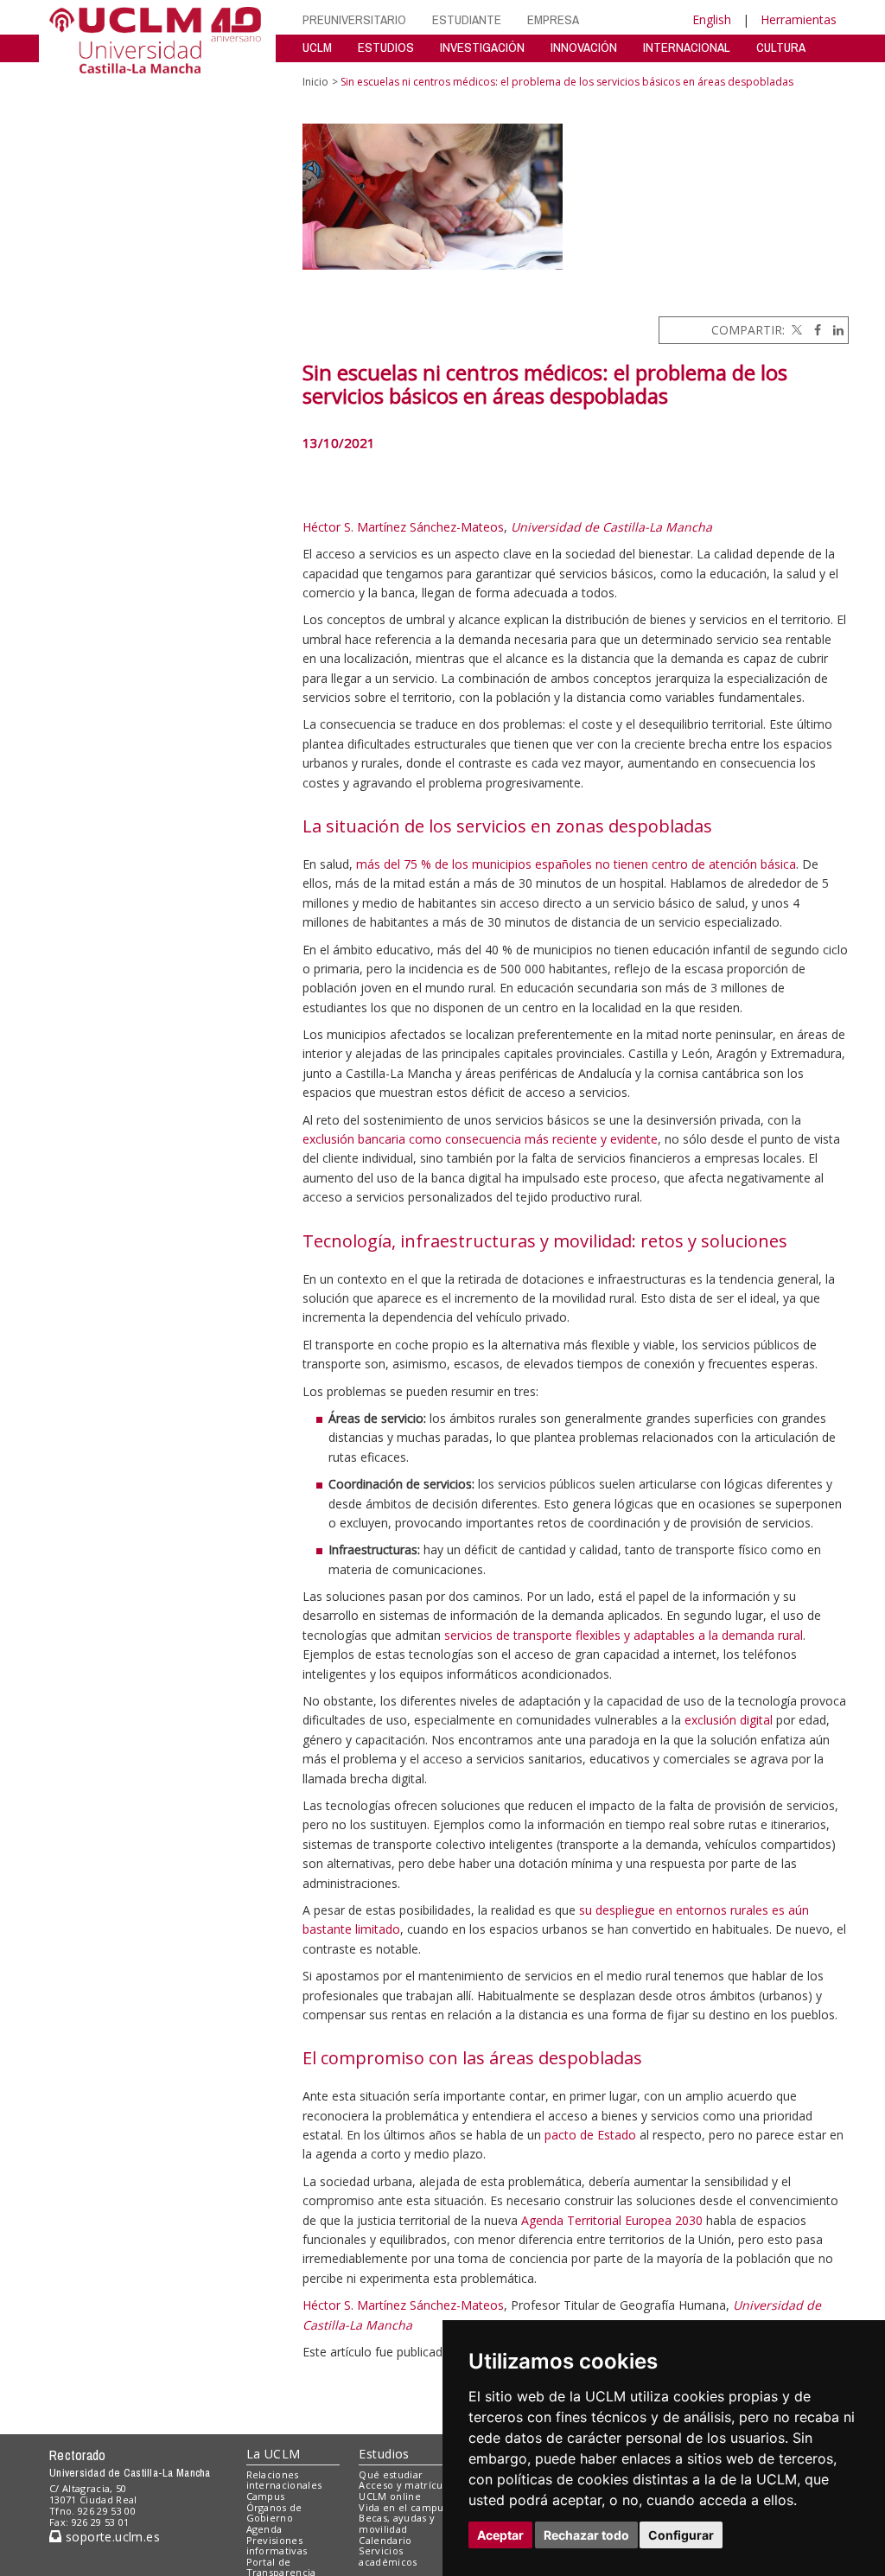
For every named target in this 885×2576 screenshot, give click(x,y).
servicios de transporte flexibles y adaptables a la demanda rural (624, 1635)
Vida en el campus (404, 2507)
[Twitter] (795, 330)
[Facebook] (813, 330)
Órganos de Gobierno (274, 2513)
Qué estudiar (391, 2474)
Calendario (385, 2540)
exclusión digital (729, 1720)
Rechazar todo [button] (586, 2535)
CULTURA (781, 47)
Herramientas (799, 19)
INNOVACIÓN (584, 47)
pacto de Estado (590, 2135)
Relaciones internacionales (284, 2480)
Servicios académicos (388, 2556)
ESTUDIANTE (467, 19)
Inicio (315, 82)
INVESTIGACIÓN (482, 47)
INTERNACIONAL (687, 47)
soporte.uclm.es (111, 2537)
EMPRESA (553, 19)
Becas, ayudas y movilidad (397, 2523)
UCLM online (390, 2496)
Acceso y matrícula (405, 2485)
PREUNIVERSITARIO (354, 19)
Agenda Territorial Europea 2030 (612, 2220)
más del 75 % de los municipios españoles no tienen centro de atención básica (576, 864)
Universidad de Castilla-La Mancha (611, 527)
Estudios (384, 2454)
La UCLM (274, 2454)
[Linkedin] (834, 330)
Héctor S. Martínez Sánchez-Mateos (403, 527)
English (712, 19)
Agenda (264, 2529)
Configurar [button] (681, 2535)
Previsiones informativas (277, 2546)
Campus (266, 2496)
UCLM (317, 47)
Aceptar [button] (500, 2535)
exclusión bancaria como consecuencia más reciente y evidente (480, 1139)
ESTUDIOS (386, 47)
